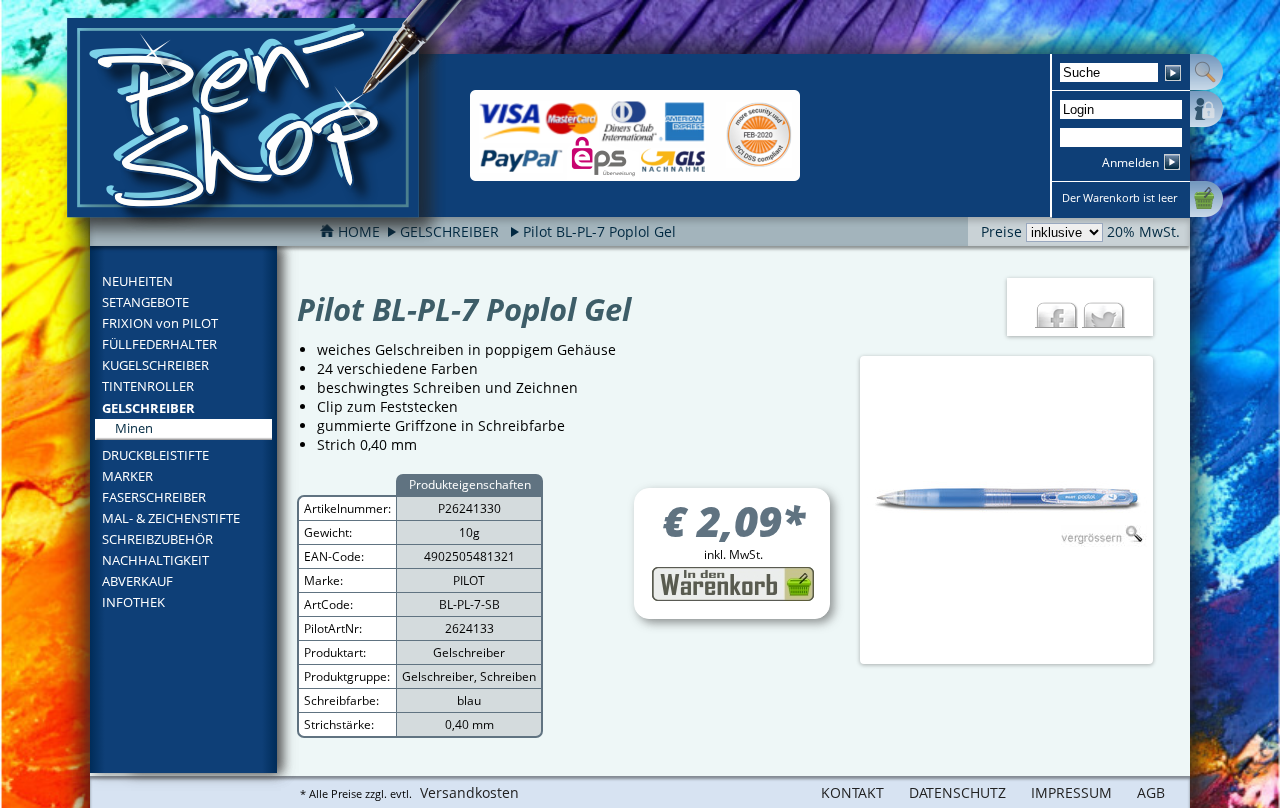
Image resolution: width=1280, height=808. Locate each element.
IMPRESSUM (1071, 792)
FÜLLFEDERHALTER (159, 344)
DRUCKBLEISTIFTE (155, 455)
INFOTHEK (133, 602)
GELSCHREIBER (148, 408)
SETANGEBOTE (145, 302)
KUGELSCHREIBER (155, 365)
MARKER (127, 476)
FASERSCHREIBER (154, 497)
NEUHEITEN (137, 281)
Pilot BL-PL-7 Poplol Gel (599, 231)
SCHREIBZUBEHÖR (157, 539)
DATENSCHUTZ (957, 792)
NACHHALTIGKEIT (155, 560)
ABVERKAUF (137, 581)
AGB (1151, 792)
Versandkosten (469, 792)
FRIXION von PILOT (160, 323)
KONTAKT (852, 792)
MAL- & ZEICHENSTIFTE (171, 518)
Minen (134, 428)
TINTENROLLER (148, 386)
